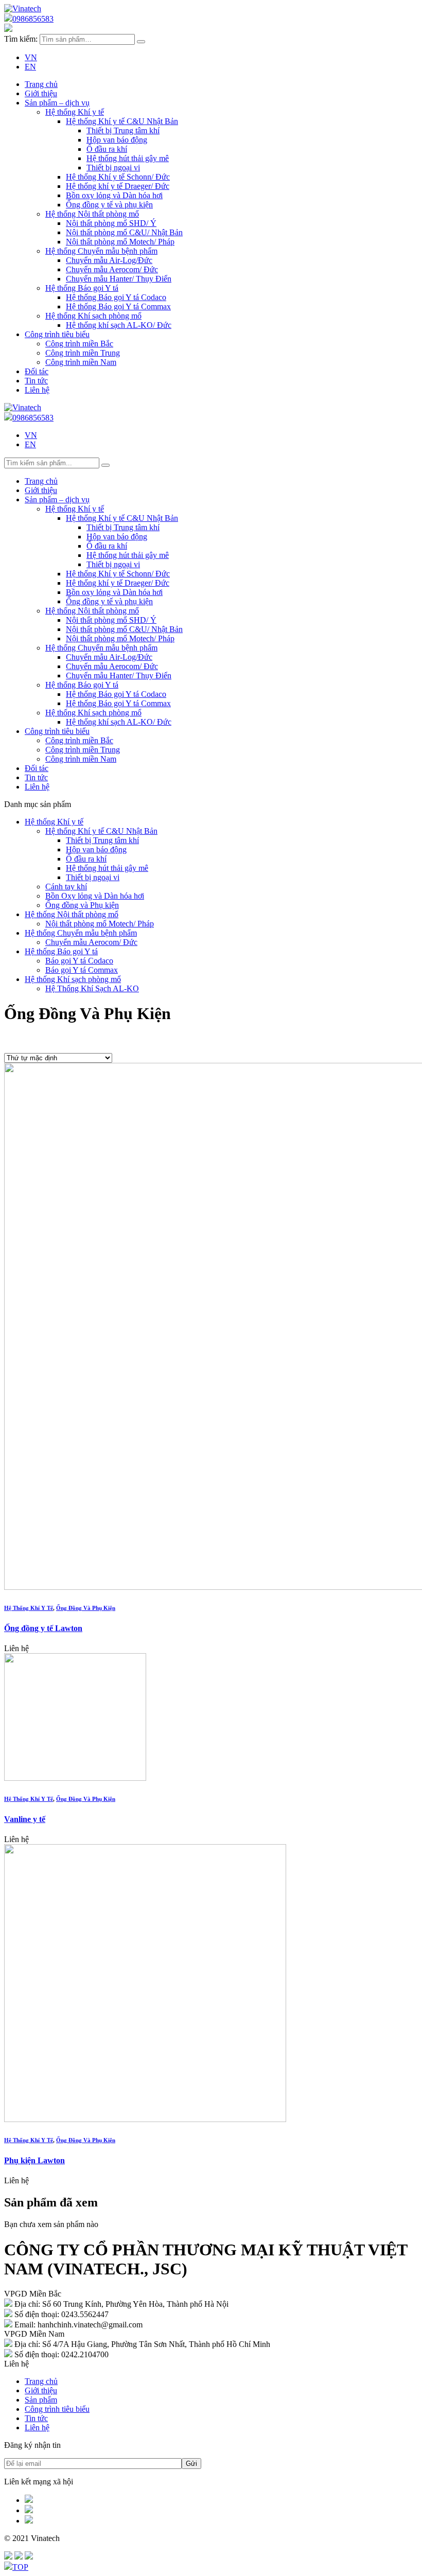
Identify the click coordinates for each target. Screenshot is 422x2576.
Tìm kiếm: (21, 39)
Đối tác (37, 371)
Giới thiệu (41, 93)
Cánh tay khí (66, 887)
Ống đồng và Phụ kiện (82, 905)
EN (30, 67)
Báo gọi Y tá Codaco (79, 961)
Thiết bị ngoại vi (93, 877)
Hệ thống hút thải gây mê (128, 158)
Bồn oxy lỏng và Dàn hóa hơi (114, 195)
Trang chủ (41, 84)
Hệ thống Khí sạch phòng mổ (93, 316)
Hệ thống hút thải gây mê (107, 868)
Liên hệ (37, 390)
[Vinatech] (23, 8)
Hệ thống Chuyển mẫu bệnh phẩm (81, 933)
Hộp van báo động (117, 140)
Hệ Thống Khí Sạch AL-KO (92, 988)
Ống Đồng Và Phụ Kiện (86, 1608)
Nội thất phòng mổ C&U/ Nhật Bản (124, 232)
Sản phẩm (41, 2400)
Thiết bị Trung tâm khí (123, 130)
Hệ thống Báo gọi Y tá (61, 951)
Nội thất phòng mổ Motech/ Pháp (120, 242)
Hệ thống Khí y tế (54, 822)
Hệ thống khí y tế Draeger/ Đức (118, 186)
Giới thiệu (41, 2390)
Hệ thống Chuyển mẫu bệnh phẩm (101, 251)
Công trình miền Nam (81, 362)
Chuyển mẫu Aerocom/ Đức (112, 269)
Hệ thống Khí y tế (75, 112)
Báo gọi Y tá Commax (82, 970)
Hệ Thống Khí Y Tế (29, 1608)
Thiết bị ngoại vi (113, 168)
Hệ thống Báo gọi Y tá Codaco (116, 297)
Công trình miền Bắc (79, 344)
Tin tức (36, 381)
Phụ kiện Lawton (34, 2160)
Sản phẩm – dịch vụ (57, 103)
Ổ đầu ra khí (107, 149)
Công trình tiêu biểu (57, 334)
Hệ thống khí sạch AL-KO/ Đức (119, 325)
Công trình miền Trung (83, 353)
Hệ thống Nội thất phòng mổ (92, 214)
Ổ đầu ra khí (86, 859)
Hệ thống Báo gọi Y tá (82, 288)
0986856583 (33, 19)
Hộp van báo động (96, 849)
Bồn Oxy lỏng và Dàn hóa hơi (95, 896)
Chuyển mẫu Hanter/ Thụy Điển (119, 279)
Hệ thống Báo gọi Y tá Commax (118, 306)
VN (31, 57)
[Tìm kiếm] (141, 42)
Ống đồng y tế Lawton (43, 1628)
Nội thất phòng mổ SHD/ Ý (111, 223)
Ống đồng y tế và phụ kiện (109, 205)
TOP (20, 2567)
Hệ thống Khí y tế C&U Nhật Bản (122, 121)
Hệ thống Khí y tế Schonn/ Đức (118, 177)
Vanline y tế (25, 1819)
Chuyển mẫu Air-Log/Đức (109, 260)
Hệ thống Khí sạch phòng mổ (73, 979)
